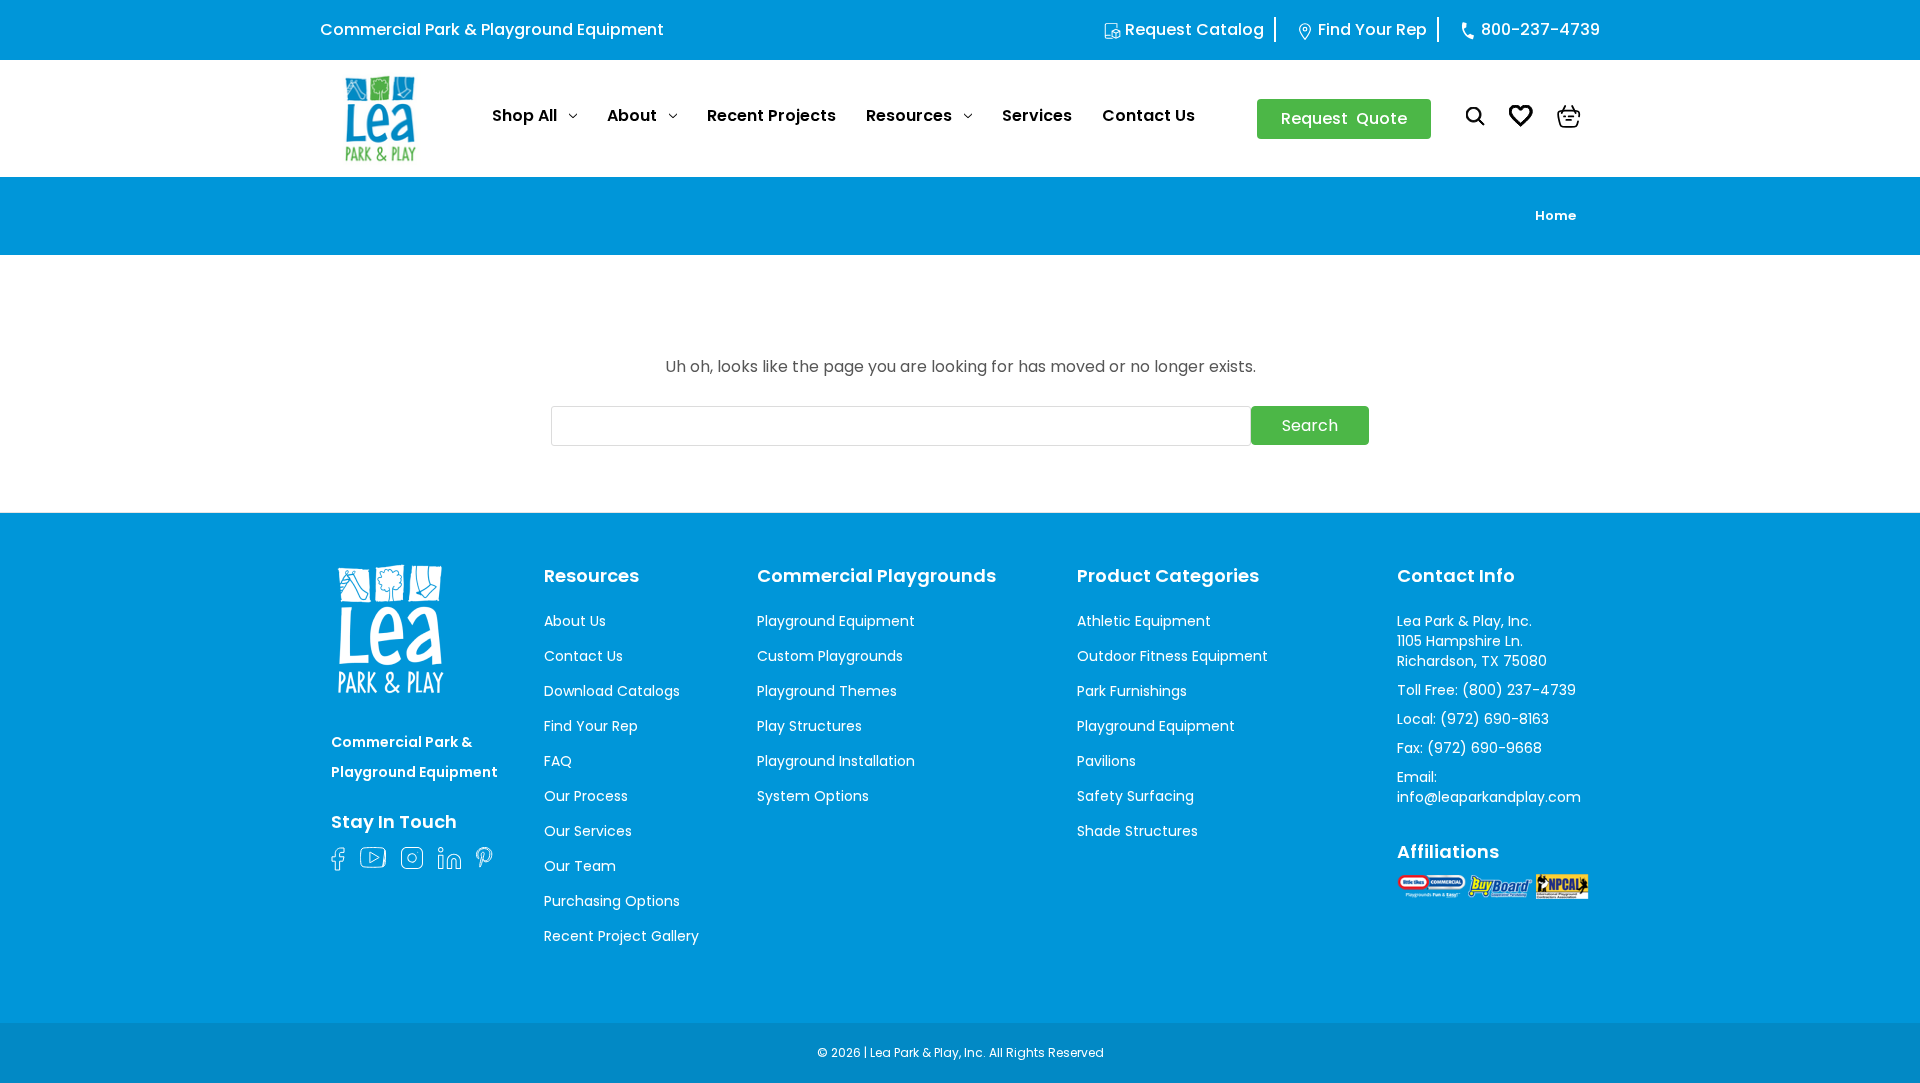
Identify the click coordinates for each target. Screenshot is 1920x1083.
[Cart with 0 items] (1569, 119)
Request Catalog (1194, 29)
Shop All (524, 115)
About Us (575, 621)
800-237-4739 (1540, 29)
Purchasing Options (612, 901)
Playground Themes (827, 691)
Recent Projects (771, 115)
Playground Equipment (836, 621)
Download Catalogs (612, 691)
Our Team (580, 866)
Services (1037, 115)
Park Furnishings (1132, 691)
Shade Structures (1137, 831)
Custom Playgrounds (830, 656)
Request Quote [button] (1344, 118)
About (632, 115)
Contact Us (1148, 115)
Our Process (586, 796)
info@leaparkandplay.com (1489, 797)
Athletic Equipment (1144, 621)
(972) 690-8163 (1494, 719)
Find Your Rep (1372, 29)
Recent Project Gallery (621, 936)
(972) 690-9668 (1484, 748)
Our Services (588, 831)
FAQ (558, 761)
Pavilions (1106, 761)
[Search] (1475, 119)
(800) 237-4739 (1519, 690)
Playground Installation (836, 761)
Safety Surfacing (1135, 796)
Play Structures (809, 726)
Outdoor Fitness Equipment (1172, 656)
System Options (813, 796)
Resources (909, 115)
